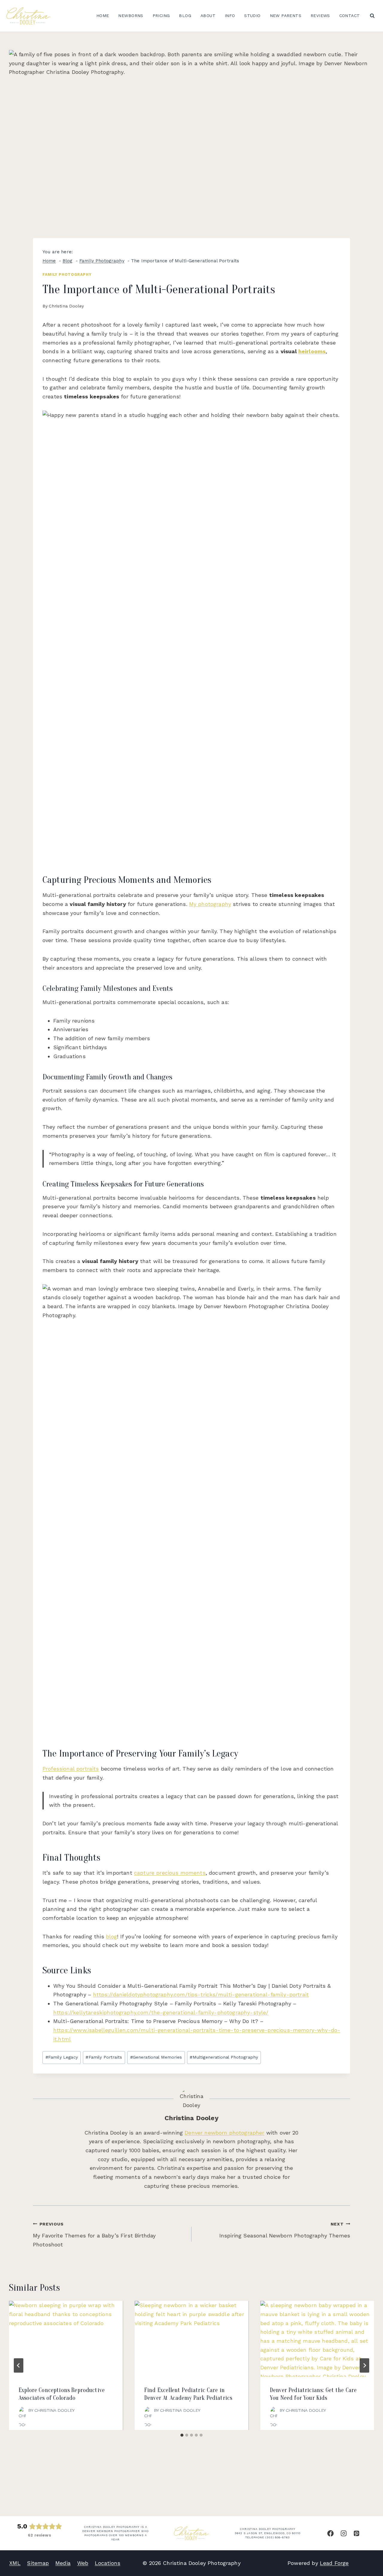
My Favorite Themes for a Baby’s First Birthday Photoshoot (94, 2235)
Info (230, 16)
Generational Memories (156, 2057)
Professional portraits (71, 1769)
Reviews (320, 16)
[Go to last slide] (19, 2365)
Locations (108, 2563)
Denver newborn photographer (224, 2133)
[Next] (364, 2365)
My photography (210, 904)
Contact (350, 16)
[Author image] (22, 2410)
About (208, 16)
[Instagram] (344, 2533)
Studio (252, 16)
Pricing (161, 16)
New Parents (286, 16)
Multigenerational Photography (224, 2057)
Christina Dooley (66, 306)
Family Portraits (104, 2057)
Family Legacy (62, 2057)
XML (15, 2563)
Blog (185, 16)
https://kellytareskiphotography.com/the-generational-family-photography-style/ (161, 2012)
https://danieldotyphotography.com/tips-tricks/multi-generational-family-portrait (201, 1994)
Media (63, 2563)
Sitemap (38, 2563)
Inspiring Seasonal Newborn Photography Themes (285, 2230)
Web (83, 2563)
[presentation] (66, 2339)
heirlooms (312, 351)
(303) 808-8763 (278, 2537)
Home (103, 16)
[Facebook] (330, 2533)
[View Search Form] (372, 16)
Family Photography (67, 274)
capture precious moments (170, 1873)
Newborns (131, 16)
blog (112, 1936)
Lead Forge (334, 2563)
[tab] (182, 2435)
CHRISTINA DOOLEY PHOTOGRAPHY (268, 2529)
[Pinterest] (357, 2533)
